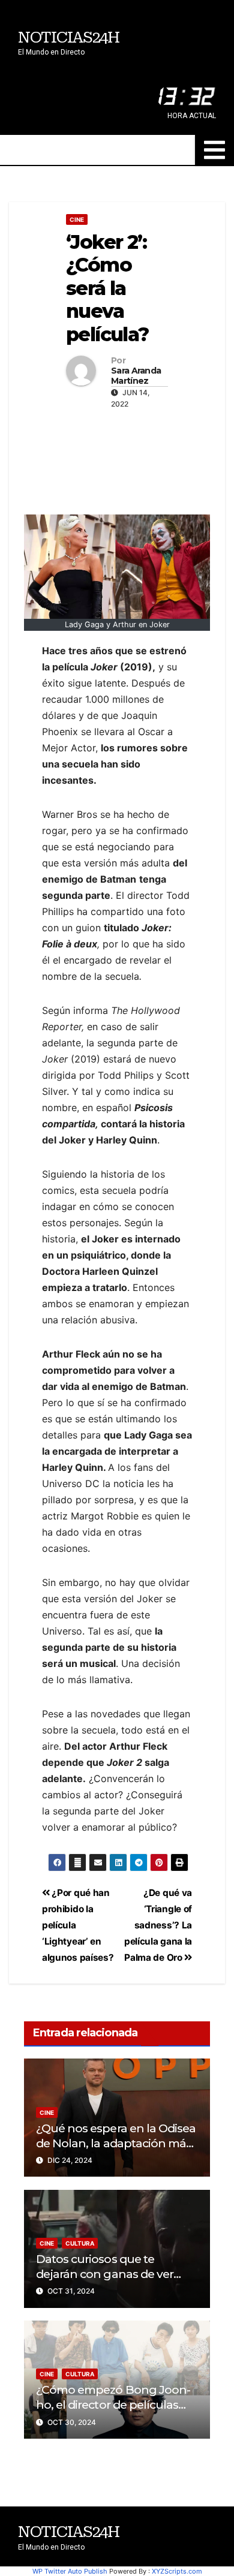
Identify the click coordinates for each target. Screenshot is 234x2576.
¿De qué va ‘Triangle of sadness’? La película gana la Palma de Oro (158, 1925)
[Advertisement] (117, 459)
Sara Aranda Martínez (136, 376)
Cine (77, 219)
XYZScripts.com (177, 2571)
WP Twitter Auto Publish (70, 2571)
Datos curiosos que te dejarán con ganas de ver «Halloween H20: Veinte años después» (116, 2281)
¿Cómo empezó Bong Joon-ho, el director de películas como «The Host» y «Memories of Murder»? (113, 2412)
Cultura (80, 2243)
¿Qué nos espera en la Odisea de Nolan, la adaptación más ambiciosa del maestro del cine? (116, 2151)
